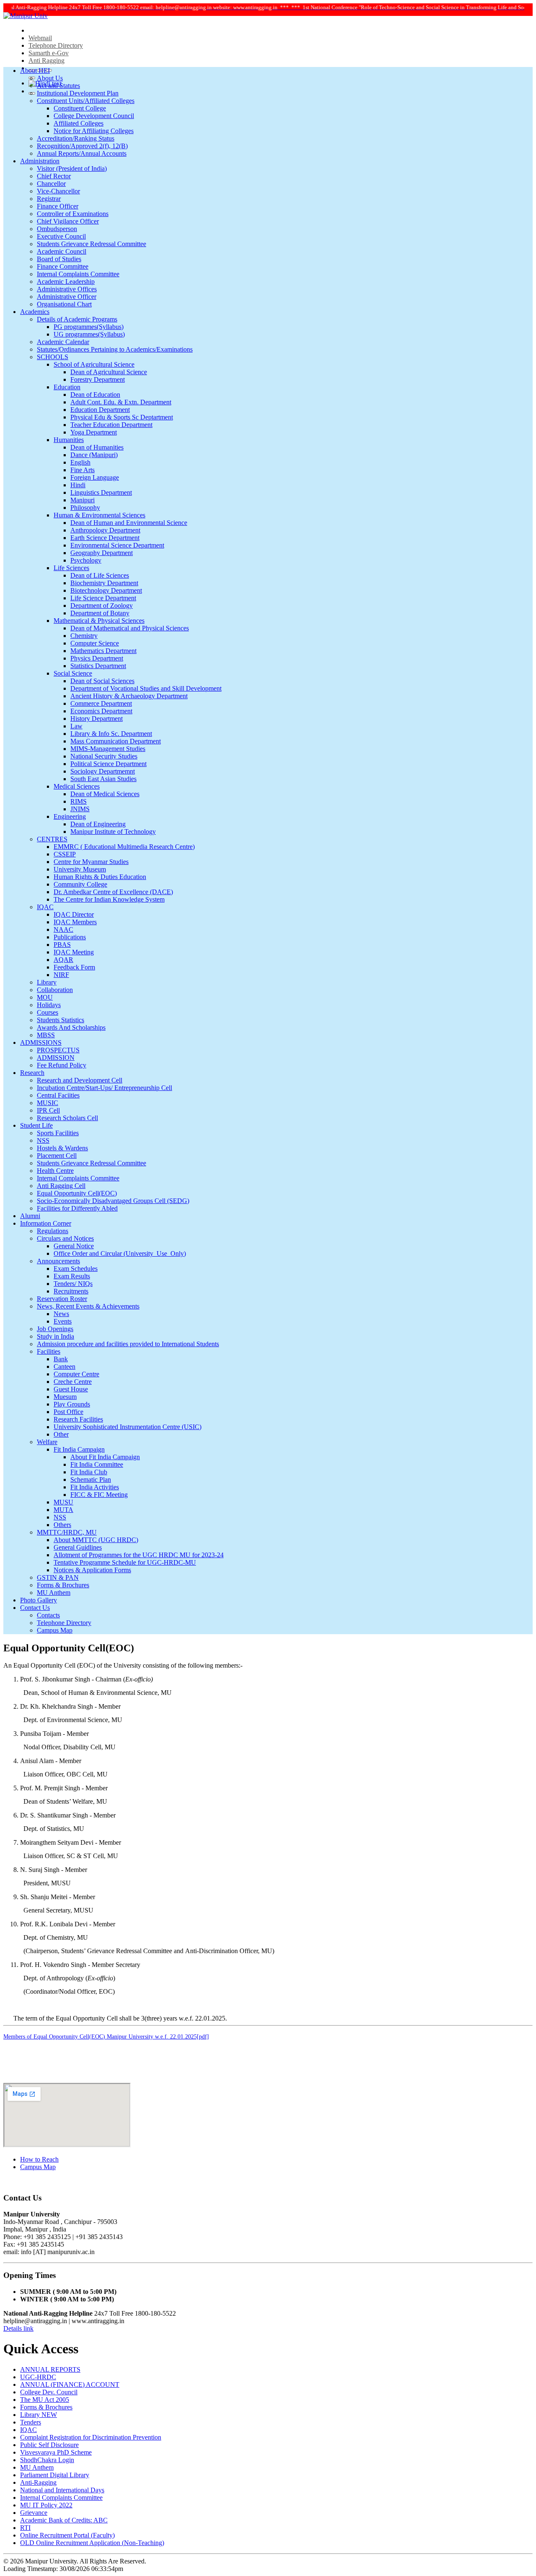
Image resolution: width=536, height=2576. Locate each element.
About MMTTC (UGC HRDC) (96, 1540)
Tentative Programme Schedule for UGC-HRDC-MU (125, 1562)
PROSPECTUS (58, 1050)
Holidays (49, 1005)
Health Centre (55, 1171)
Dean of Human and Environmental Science (129, 523)
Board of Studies (59, 259)
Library (47, 982)
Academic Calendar (63, 342)
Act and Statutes (58, 86)
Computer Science (95, 643)
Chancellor (51, 184)
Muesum (65, 1397)
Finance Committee (63, 266)
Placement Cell (57, 1156)
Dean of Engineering (98, 824)
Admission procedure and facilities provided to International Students (128, 1344)
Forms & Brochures (63, 1585)
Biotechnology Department (106, 590)
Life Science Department (103, 598)
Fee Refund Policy (62, 1065)
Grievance (34, 2513)
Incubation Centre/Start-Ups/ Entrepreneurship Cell (104, 1088)
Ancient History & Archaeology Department (129, 696)
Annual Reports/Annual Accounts (82, 153)
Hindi (78, 485)
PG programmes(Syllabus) (89, 327)
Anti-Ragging (38, 2482)
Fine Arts (82, 470)
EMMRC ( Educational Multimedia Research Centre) (124, 847)
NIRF (61, 975)
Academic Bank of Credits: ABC (64, 2520)
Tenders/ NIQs (73, 1284)
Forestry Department (98, 379)
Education (67, 387)
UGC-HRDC (38, 2377)
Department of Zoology (102, 605)
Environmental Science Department (117, 545)
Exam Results (72, 1276)
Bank (61, 1359)
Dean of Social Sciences (102, 681)
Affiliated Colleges (79, 123)
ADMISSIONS (41, 1042)
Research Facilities (78, 1419)
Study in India (55, 1336)
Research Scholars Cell (67, 1118)
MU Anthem (54, 1593)
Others (62, 1525)
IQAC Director (74, 914)
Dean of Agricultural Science (109, 372)
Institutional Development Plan (78, 93)
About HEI (35, 71)
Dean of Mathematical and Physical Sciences (130, 628)
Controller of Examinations (73, 214)
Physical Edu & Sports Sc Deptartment (122, 417)
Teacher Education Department (111, 425)
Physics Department (97, 658)
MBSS (46, 1035)
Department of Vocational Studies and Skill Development (146, 688)
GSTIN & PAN (58, 1577)
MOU (45, 997)
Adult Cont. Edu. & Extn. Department (121, 402)
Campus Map (55, 1630)
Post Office (68, 1412)
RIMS (79, 801)
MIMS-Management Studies (108, 749)
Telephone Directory (56, 45)
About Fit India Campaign (105, 1457)
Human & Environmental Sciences (99, 515)
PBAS (62, 945)
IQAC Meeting (74, 952)
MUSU (63, 1502)
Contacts (48, 1615)
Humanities (69, 440)
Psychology (86, 560)
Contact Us (35, 1608)
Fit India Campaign (79, 1449)
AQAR (63, 960)
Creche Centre (73, 1382)
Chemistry (84, 636)
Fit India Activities (95, 1487)
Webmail (40, 38)
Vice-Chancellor (58, 191)
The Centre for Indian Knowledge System (109, 899)
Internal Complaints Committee (78, 274)
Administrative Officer (67, 297)
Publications (70, 937)
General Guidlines (78, 1547)
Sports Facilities (58, 1133)
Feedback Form (74, 967)
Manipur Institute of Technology (113, 832)
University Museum (80, 869)
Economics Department (101, 711)
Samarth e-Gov (49, 53)
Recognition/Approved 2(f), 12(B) (82, 146)
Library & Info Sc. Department (111, 734)
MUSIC (48, 1103)
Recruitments (71, 1291)
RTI (25, 2528)
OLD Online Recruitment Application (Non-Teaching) (92, 2543)
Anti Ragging (46, 60)
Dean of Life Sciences (100, 575)
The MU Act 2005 (45, 2400)
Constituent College (80, 108)
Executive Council (61, 236)
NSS (43, 1140)
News (61, 1314)
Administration (40, 161)
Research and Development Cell (80, 1080)
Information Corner (46, 1223)
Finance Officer (58, 206)
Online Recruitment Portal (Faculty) (67, 2535)
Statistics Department (98, 666)
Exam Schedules (76, 1269)
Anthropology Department (105, 530)
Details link (18, 2328)
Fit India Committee (97, 1464)
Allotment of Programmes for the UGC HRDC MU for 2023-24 (139, 1555)
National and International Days (62, 2490)
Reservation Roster (62, 1299)
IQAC (45, 907)
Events (63, 1321)
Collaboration (55, 990)
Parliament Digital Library (55, 2475)
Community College (80, 884)
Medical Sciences (77, 786)
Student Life (36, 1125)
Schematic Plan (91, 1480)
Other (61, 1434)
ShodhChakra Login (47, 2460)
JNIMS (80, 809)
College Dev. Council (49, 2392)
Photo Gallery (39, 1600)
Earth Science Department (105, 538)
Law (76, 726)
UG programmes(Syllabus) (89, 334)
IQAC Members (75, 922)
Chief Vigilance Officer (68, 221)
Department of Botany (100, 613)
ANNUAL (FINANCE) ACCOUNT (70, 2384)
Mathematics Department (103, 651)
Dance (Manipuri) (94, 455)
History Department (97, 719)
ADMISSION (56, 1058)
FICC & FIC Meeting (99, 1495)
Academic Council (62, 251)
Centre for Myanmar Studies (91, 862)
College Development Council (94, 116)
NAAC (63, 929)
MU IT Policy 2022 (46, 2505)
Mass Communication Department (116, 741)
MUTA (63, 1510)
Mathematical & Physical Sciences (99, 621)
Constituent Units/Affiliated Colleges (86, 101)
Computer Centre (76, 1374)
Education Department (100, 410)
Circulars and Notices (65, 1238)
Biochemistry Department (104, 583)
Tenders (31, 2422)
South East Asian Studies (103, 779)
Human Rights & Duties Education (100, 877)
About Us (50, 78)
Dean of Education (95, 395)
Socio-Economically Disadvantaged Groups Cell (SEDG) (113, 1201)
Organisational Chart (64, 304)
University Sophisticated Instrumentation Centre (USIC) (128, 1427)
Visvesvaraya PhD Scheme (56, 2452)
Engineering (70, 816)
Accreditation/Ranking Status (76, 138)
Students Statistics (61, 1020)
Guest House (71, 1389)
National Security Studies (104, 756)
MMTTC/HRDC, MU (67, 1532)
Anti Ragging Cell (61, 1186)
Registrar (49, 199)
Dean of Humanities (97, 447)
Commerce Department (101, 703)
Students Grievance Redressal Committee (91, 244)
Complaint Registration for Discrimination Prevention (91, 2437)
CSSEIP (65, 854)
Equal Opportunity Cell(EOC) (77, 1193)
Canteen (64, 1366)
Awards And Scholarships (71, 1027)
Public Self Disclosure (49, 2445)
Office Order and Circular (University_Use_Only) (120, 1253)
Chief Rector (54, 176)
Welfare (47, 1442)
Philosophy (85, 508)
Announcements (58, 1261)
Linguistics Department (101, 492)
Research (32, 1073)
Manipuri (82, 500)
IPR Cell (48, 1110)
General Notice (74, 1246)
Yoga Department (94, 432)
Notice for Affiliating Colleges (94, 131)
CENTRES (52, 839)
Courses (48, 1012)
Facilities (49, 1351)
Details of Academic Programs (77, 319)
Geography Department (102, 553)
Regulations (53, 1231)
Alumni (30, 1216)
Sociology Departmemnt (103, 771)
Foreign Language (95, 477)
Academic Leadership (66, 282)
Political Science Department (108, 764)
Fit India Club (89, 1472)
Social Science (73, 673)
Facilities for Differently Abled (77, 1208)
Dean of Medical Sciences (105, 794)
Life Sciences (71, 568)
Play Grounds (72, 1404)
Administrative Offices (67, 289)
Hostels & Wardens (62, 1148)
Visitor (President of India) (72, 168)
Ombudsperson (57, 229)
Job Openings (55, 1329)
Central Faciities (58, 1095)
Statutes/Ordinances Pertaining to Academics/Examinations (115, 349)
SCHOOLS (53, 357)
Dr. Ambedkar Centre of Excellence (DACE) (113, 892)
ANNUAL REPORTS (50, 2369)
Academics (35, 312)
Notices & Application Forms (92, 1570)
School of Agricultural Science (94, 364)
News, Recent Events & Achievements (88, 1306)
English (80, 462)
